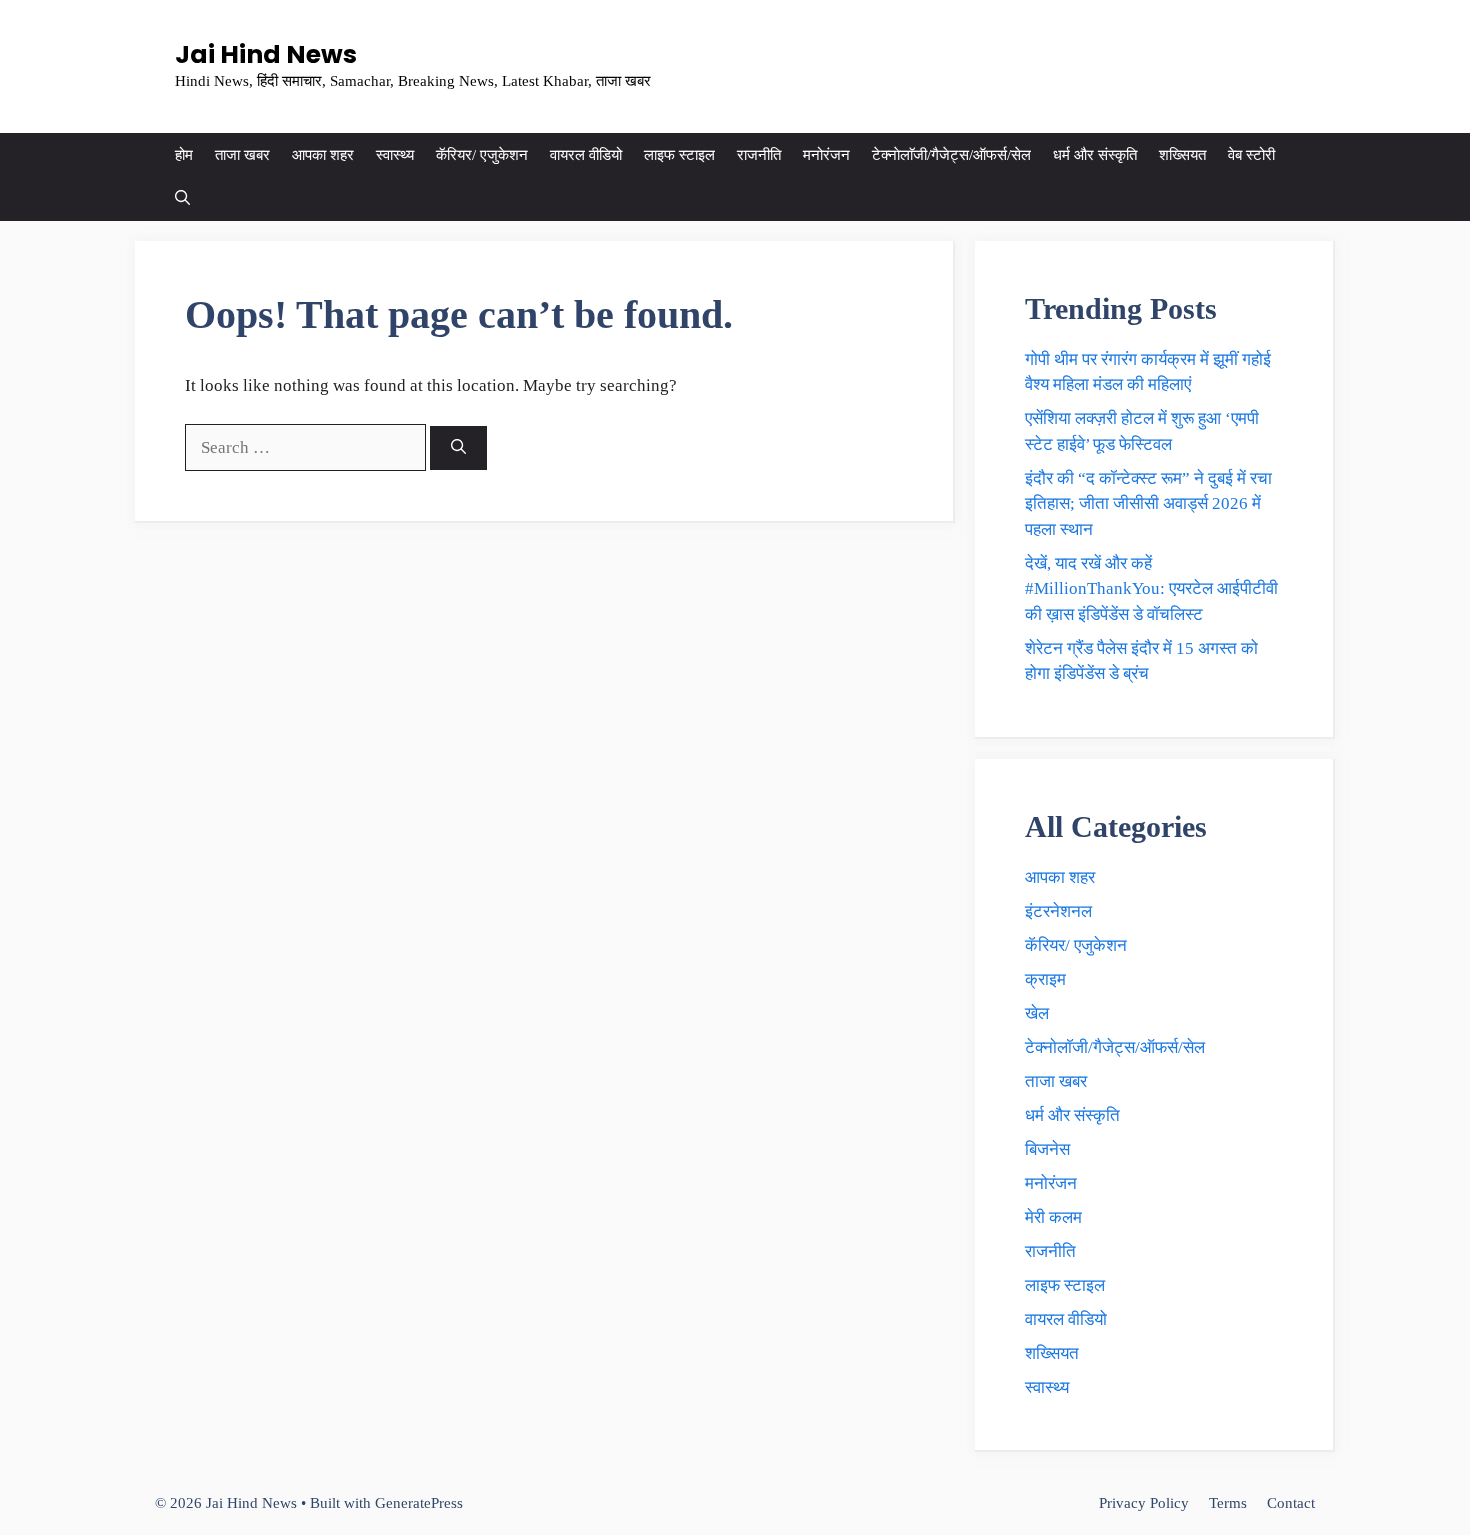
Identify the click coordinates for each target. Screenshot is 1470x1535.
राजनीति (759, 155)
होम (184, 155)
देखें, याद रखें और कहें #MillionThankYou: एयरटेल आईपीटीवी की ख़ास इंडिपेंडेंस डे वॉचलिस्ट (1151, 589)
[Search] (458, 448)
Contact (1291, 1503)
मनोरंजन (826, 155)
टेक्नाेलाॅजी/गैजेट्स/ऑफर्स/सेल (951, 155)
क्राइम (1045, 979)
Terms (1228, 1503)
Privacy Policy (1144, 1503)
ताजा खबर (242, 155)
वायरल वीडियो (586, 155)
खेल (1037, 1013)
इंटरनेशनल (1058, 911)
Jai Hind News (266, 54)
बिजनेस (1047, 1149)
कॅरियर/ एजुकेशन (482, 155)
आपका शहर (323, 155)
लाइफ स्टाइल (679, 155)
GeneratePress (419, 1503)
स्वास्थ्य (395, 155)
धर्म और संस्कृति (1095, 155)
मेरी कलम (1053, 1217)
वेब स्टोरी (1251, 155)
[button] (182, 199)
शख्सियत (1182, 155)
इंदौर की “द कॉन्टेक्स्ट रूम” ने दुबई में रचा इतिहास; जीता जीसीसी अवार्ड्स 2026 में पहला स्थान (1148, 504)
